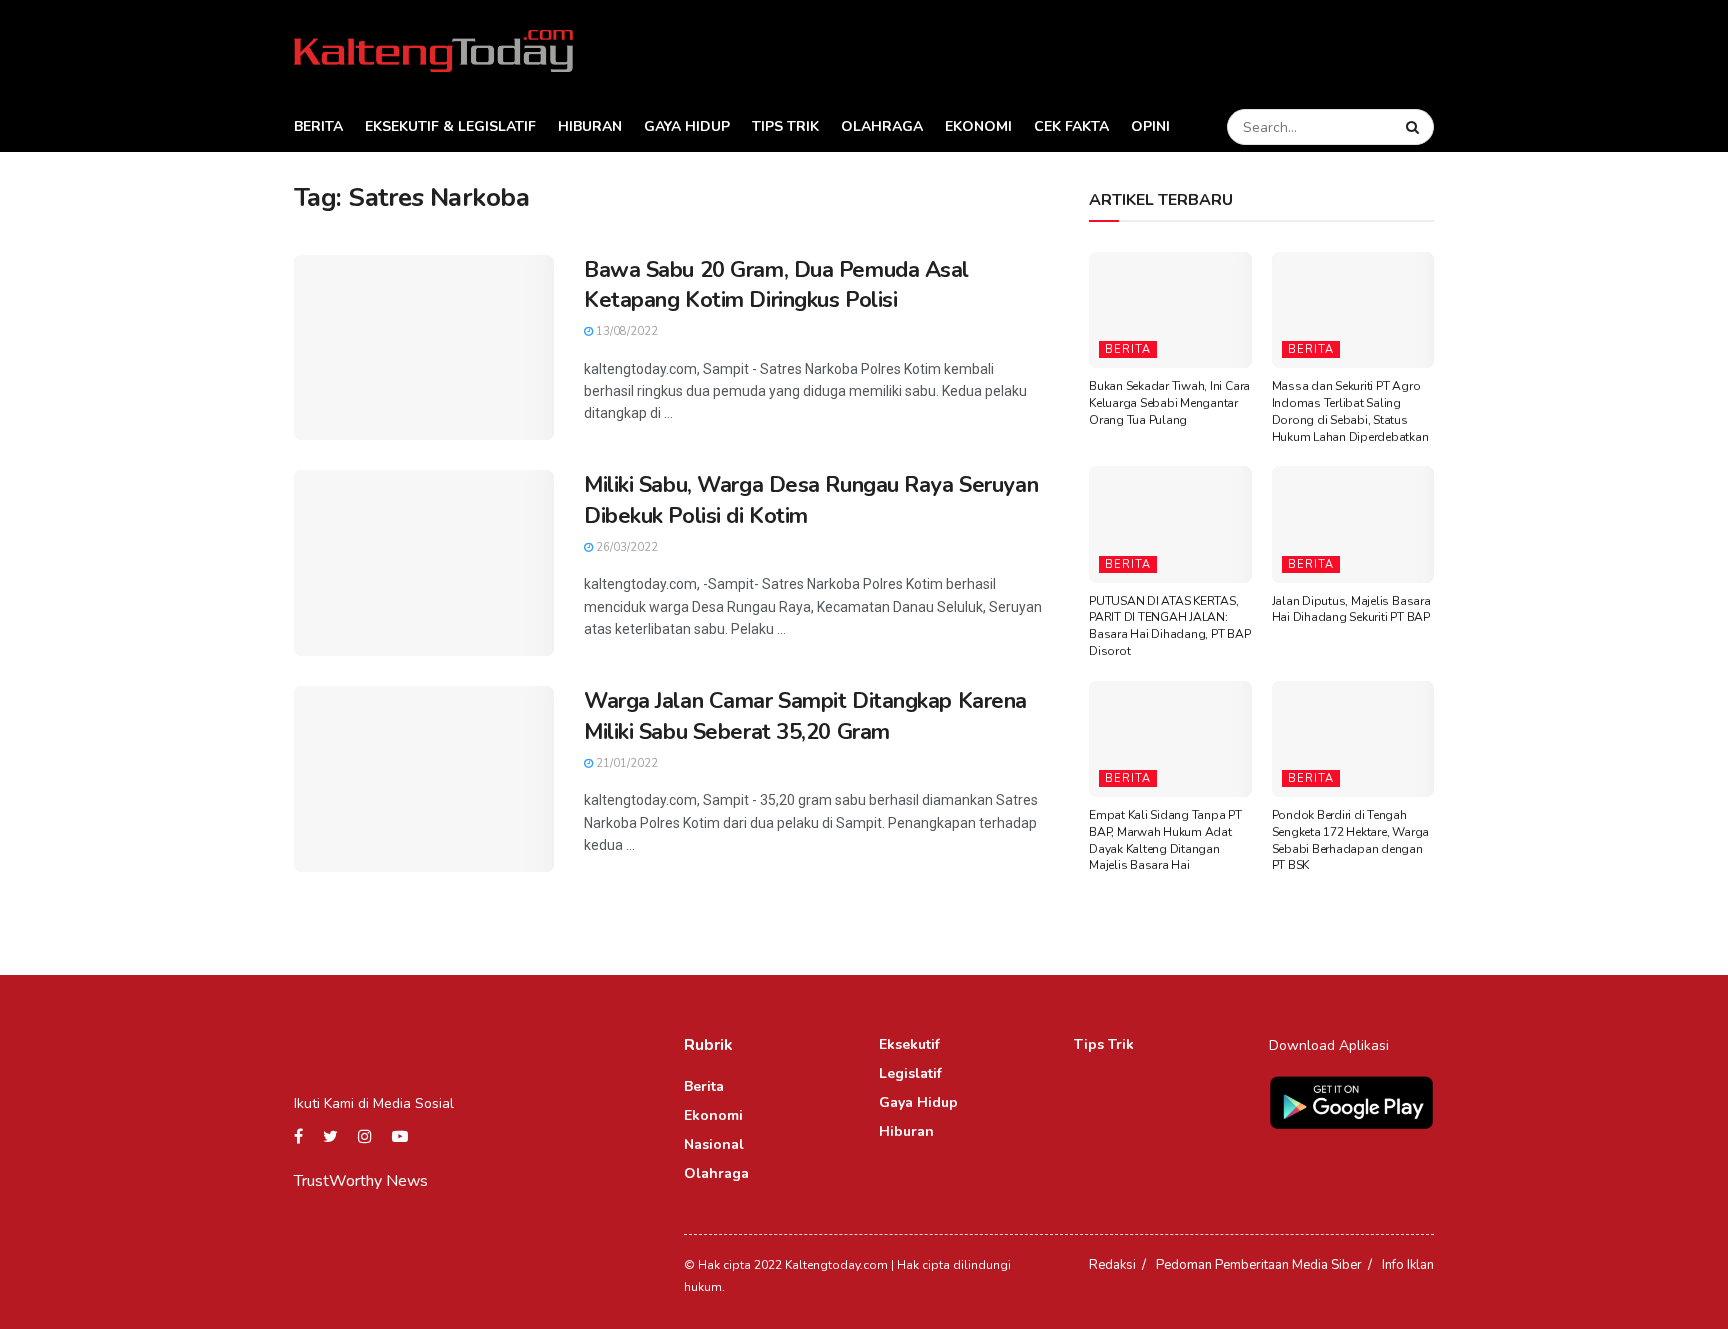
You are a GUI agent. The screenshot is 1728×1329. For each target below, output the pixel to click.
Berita (318, 126)
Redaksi (1112, 1265)
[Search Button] (1415, 127)
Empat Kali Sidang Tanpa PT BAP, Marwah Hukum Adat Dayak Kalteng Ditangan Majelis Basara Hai (1165, 840)
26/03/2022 (625, 547)
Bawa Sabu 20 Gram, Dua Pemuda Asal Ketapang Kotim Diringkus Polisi (776, 285)
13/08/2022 (625, 331)
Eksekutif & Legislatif (450, 126)
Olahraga (882, 126)
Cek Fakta (1071, 126)
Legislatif (910, 1073)
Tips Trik (785, 126)
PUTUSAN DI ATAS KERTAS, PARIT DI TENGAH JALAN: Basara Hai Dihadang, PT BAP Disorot (1170, 626)
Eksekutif (909, 1044)
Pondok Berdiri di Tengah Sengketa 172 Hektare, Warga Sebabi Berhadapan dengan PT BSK (1351, 840)
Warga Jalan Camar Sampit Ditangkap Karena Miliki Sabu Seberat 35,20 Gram (805, 716)
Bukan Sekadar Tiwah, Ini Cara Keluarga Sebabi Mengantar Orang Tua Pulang (1169, 403)
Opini (1150, 126)
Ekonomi (978, 126)
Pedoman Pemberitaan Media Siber (1259, 1265)
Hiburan (590, 126)
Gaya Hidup (687, 126)
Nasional (714, 1144)
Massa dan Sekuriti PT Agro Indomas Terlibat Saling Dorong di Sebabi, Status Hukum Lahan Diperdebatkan (1350, 411)
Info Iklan (1408, 1265)
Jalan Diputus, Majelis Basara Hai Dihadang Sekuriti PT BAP (1351, 609)
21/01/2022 (625, 763)
